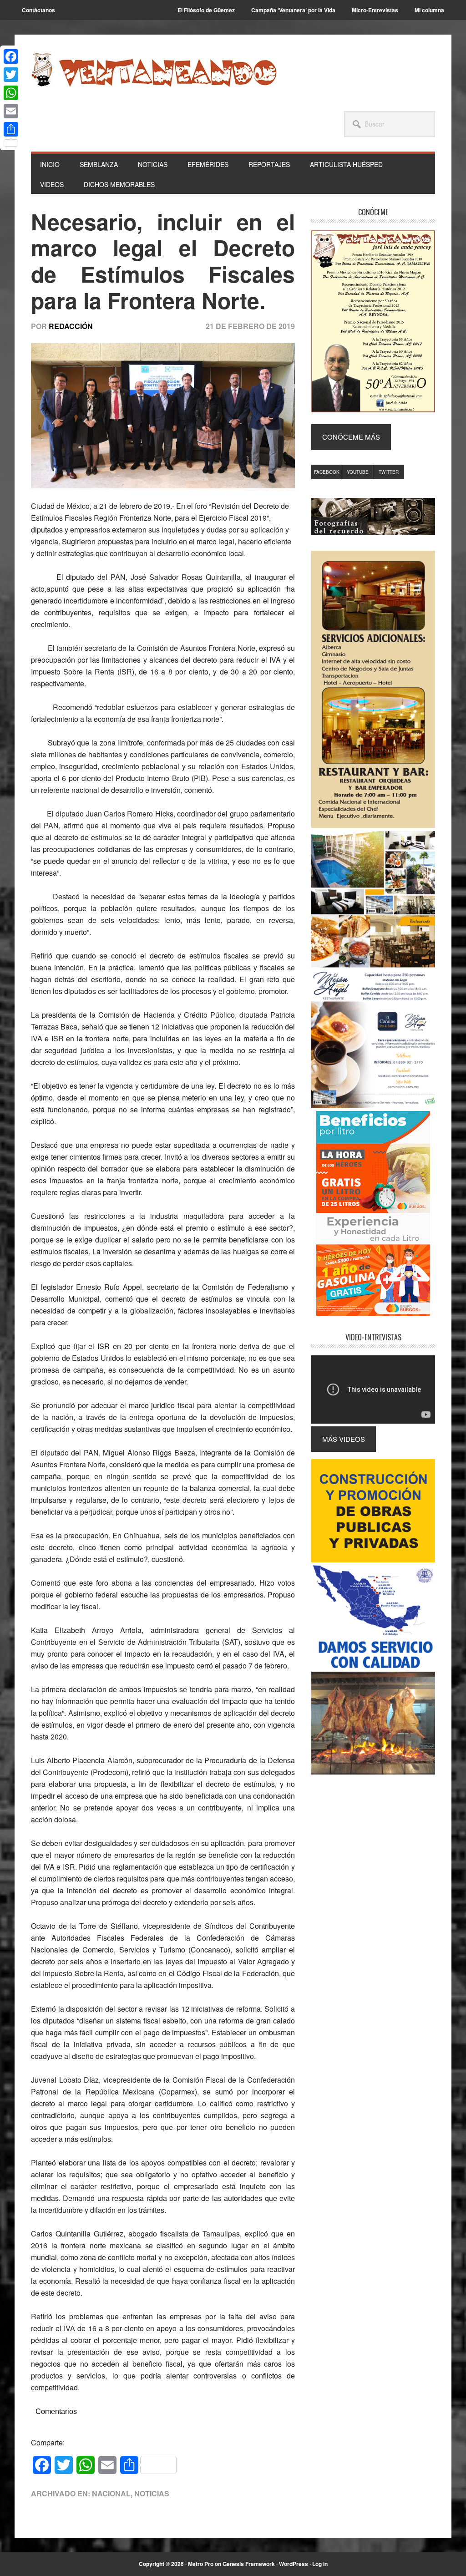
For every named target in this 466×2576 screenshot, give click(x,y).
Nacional (111, 2493)
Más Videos (344, 1439)
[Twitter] (11, 75)
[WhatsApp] (11, 93)
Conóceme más (351, 437)
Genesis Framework (249, 2564)
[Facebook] (11, 56)
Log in (320, 2564)
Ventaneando (154, 70)
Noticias (152, 2493)
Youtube (358, 472)
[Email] (11, 111)
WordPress (294, 2564)
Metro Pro (201, 2564)
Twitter (389, 472)
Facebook (327, 472)
